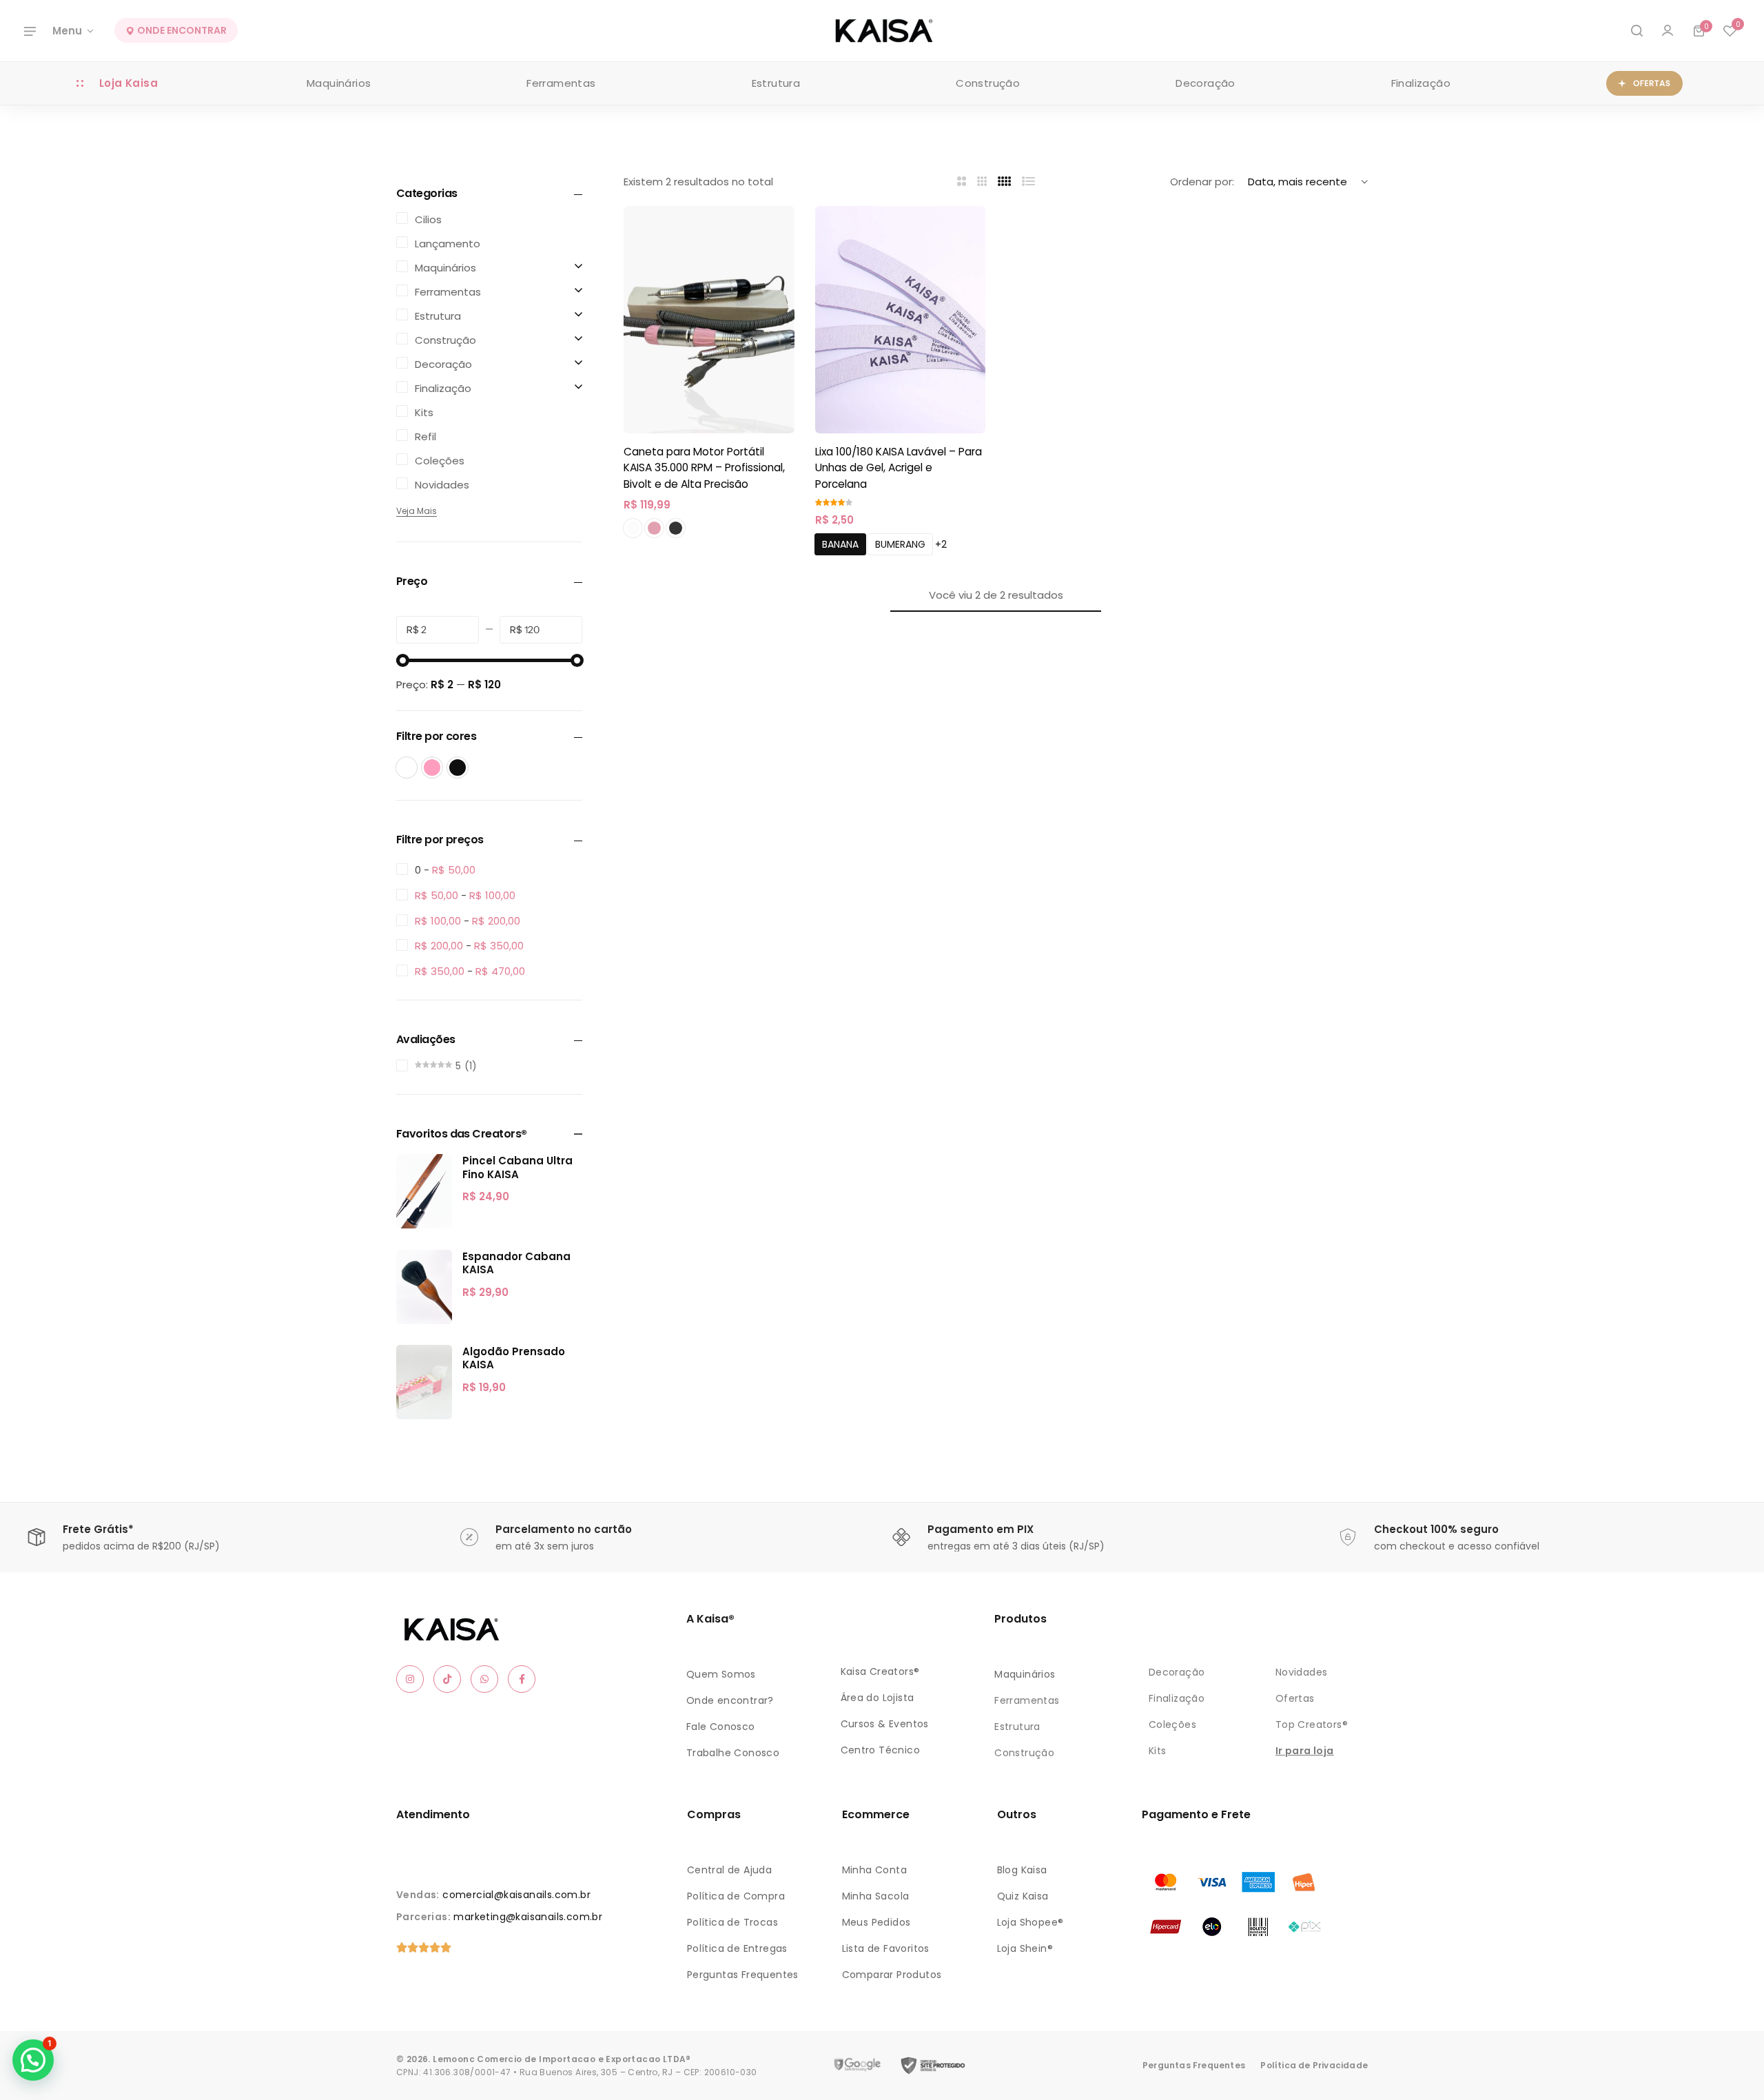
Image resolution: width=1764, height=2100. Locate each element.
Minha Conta (874, 1870)
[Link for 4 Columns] (1005, 182)
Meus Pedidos (876, 1922)
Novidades (1302, 1672)
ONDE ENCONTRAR (181, 31)
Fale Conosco (721, 1727)
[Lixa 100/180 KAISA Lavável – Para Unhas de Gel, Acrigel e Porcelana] (901, 320)
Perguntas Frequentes (743, 1975)
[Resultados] (1637, 31)
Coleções (1172, 1725)
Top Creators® (1312, 1725)
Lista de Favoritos (886, 1948)
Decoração (1206, 83)
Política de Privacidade (1314, 2065)
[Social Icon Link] (410, 1679)
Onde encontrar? (730, 1700)
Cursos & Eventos (885, 1724)
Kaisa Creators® (880, 1671)
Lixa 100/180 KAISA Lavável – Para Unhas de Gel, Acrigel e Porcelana (899, 468)
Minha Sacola (876, 1896)
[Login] (1668, 31)
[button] (1730, 31)
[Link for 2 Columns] (962, 182)
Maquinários (339, 83)
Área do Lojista (878, 1698)
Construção (988, 83)
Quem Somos (721, 1674)
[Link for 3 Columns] (982, 182)
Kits (1158, 1751)
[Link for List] (1029, 182)
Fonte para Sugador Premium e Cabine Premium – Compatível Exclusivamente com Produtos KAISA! (178, 2026)
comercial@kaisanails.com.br (516, 1895)
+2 (941, 544)
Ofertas (1295, 1698)
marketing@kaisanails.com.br (528, 1917)
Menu (67, 31)
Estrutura (776, 83)
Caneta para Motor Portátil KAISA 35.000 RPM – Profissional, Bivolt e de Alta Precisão (704, 468)
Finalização (1421, 83)
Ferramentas (561, 83)
